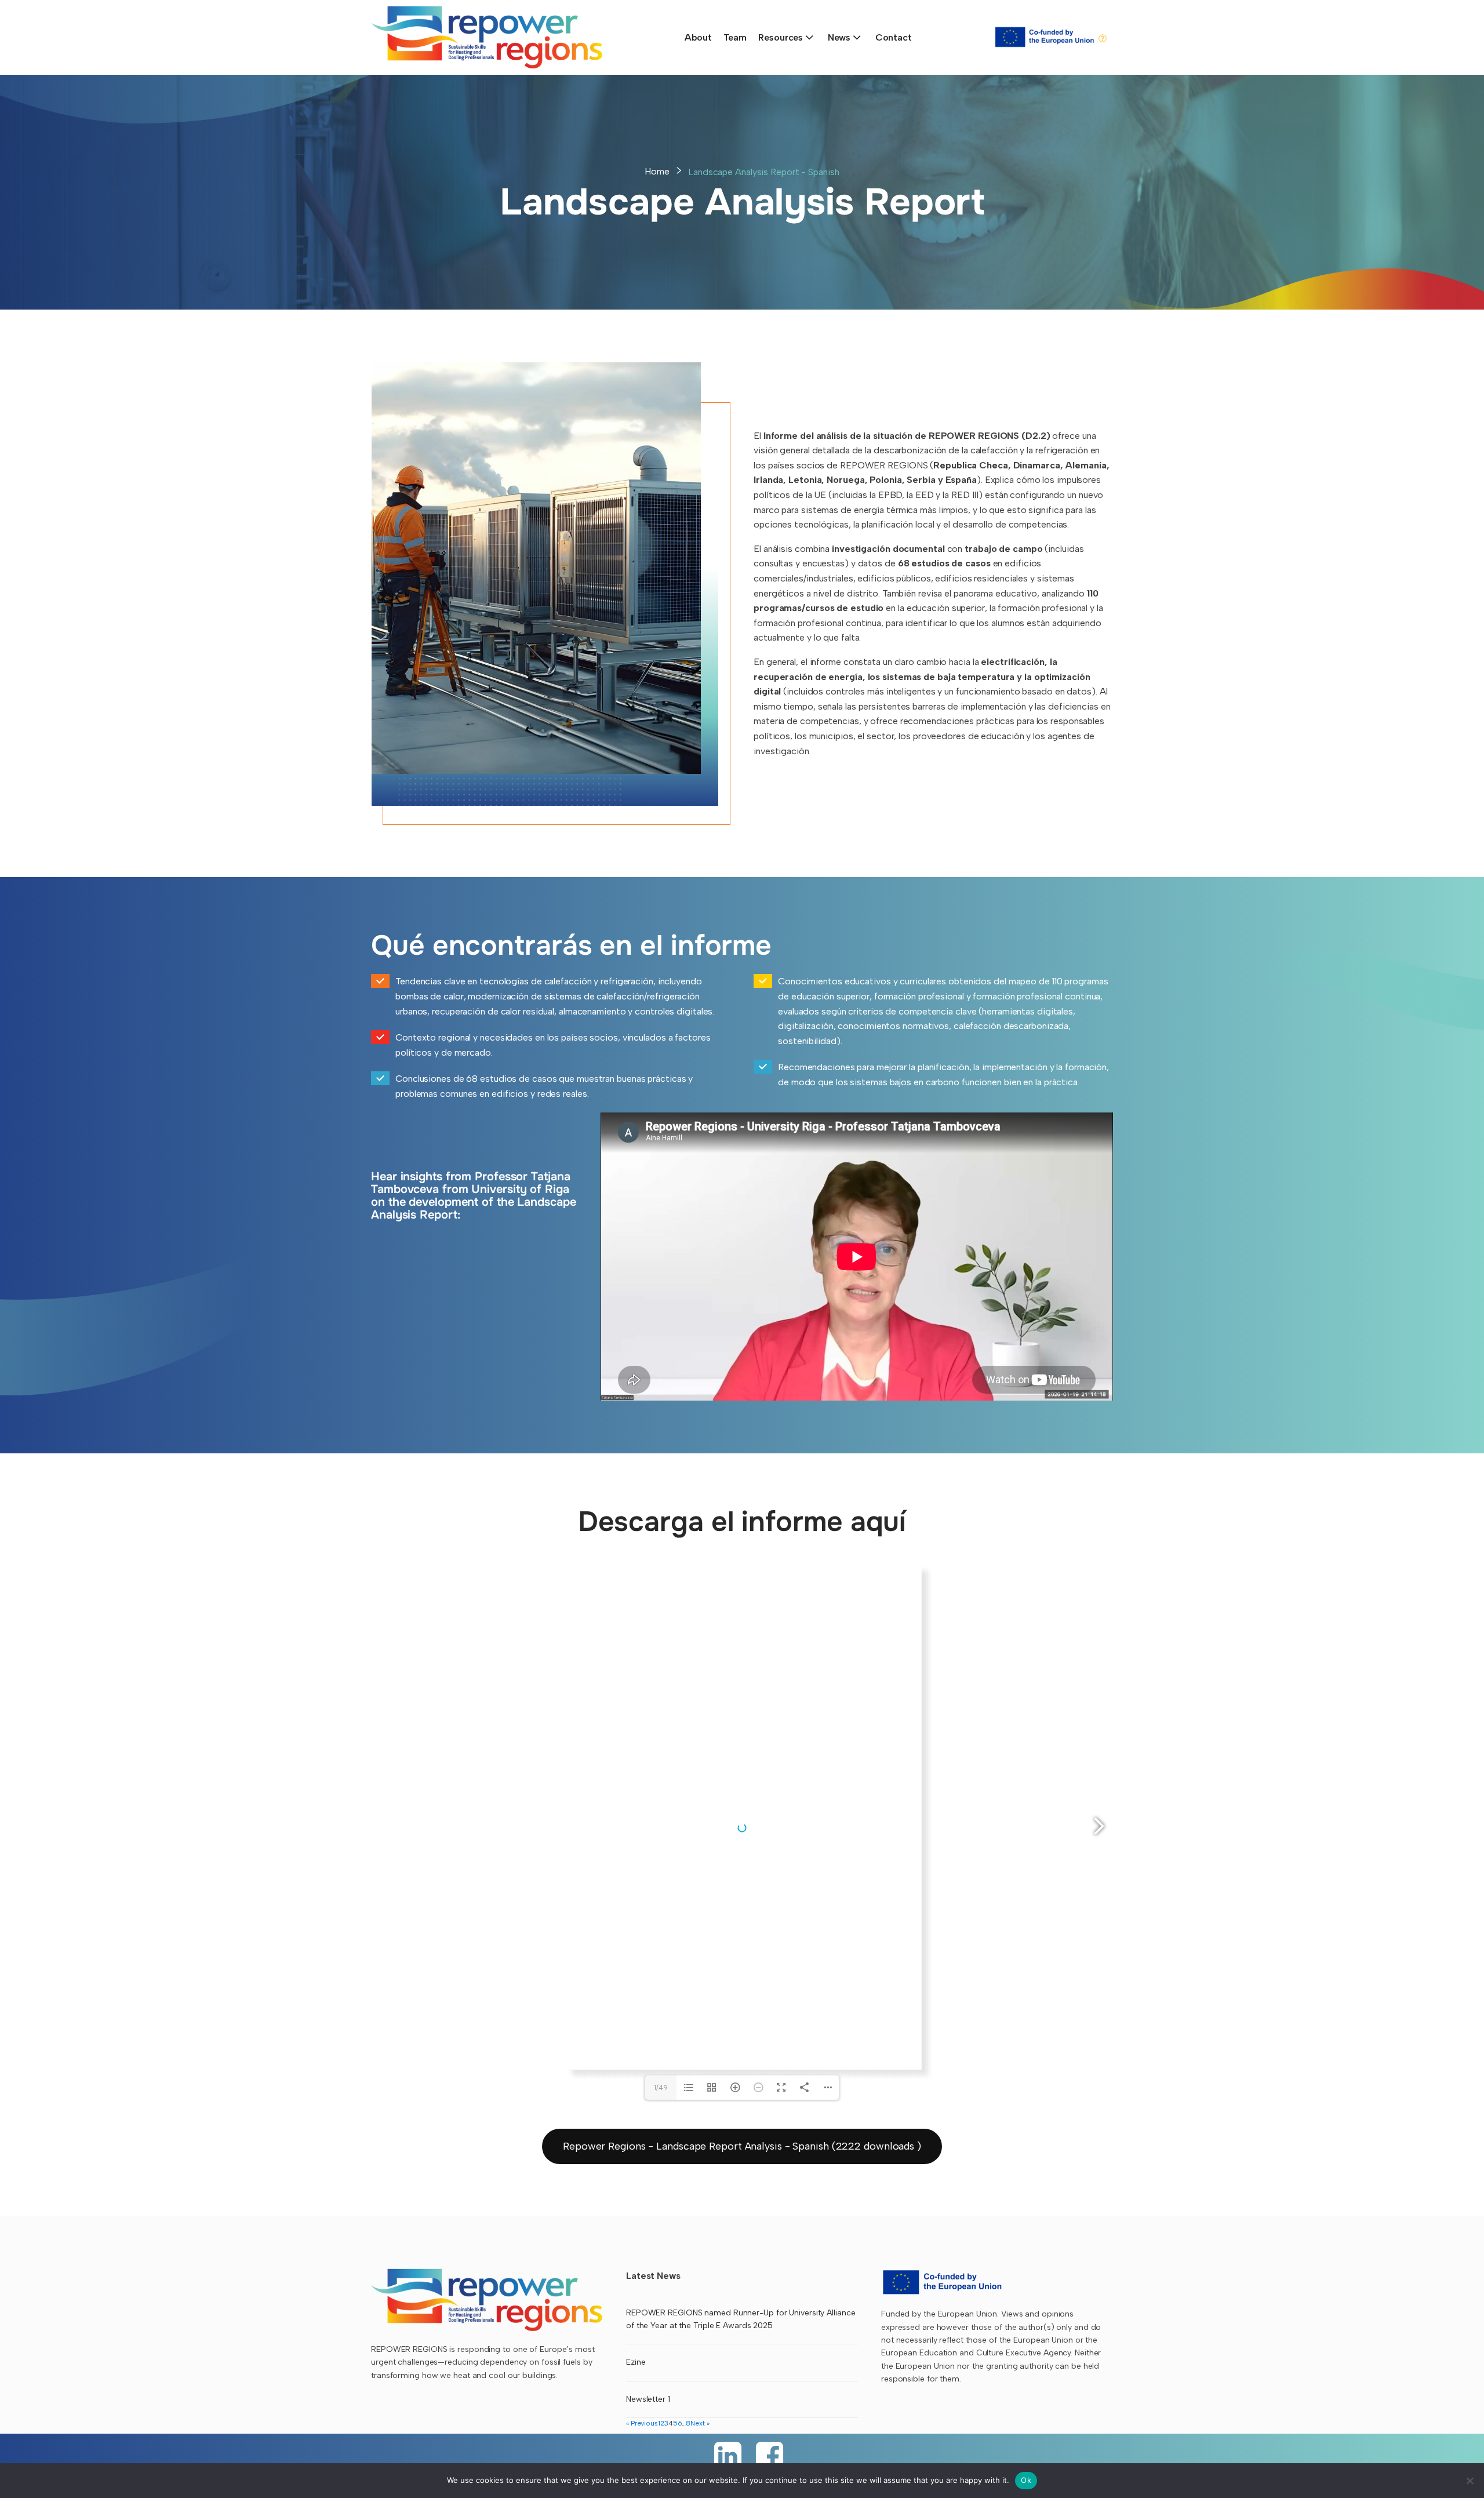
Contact (894, 37)
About (698, 37)
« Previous (642, 2423)
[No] (1470, 2481)
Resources (781, 37)
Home (657, 171)
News (839, 37)
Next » (700, 2423)
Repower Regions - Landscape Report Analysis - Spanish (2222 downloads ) (742, 2146)
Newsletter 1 (648, 2399)
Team (735, 37)
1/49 (661, 2088)
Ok (1026, 2480)
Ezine (636, 2362)
